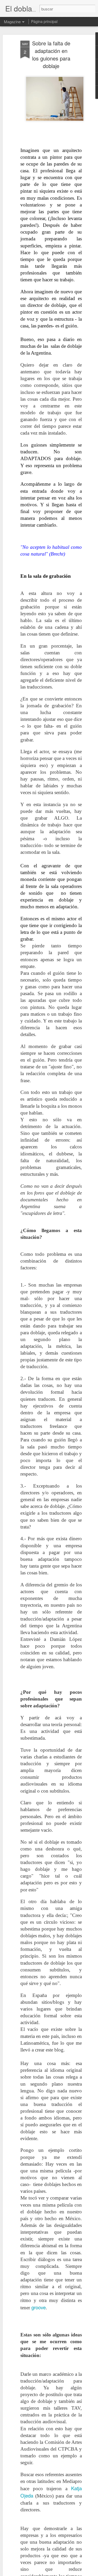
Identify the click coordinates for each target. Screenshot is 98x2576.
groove (39, 2307)
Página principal (44, 21)
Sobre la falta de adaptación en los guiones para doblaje (51, 54)
